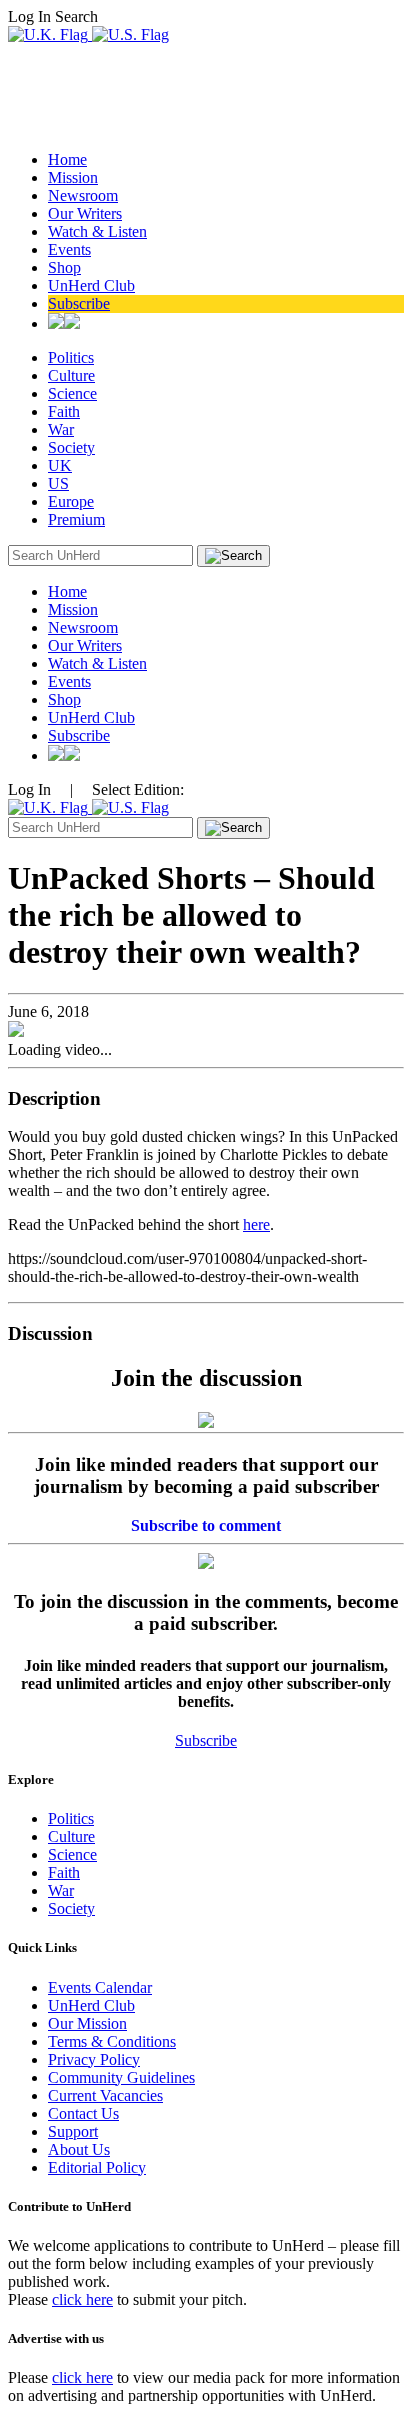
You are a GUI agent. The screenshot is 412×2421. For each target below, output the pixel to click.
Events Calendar (100, 1987)
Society (71, 447)
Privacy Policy (94, 2059)
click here (82, 2299)
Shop (64, 267)
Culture (71, 375)
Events (69, 249)
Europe (71, 501)
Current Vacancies (105, 2095)
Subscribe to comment (206, 1525)
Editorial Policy (97, 2167)
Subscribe (79, 303)
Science (72, 393)
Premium (76, 519)
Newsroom (83, 195)
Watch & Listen (97, 231)
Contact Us (83, 2113)
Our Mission (87, 2023)
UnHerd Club (91, 285)
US (58, 483)
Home (67, 159)
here (256, 1224)
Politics (71, 357)
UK (60, 465)
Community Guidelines (121, 2077)
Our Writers (85, 213)
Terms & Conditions (112, 2041)
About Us (79, 2149)
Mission (73, 177)
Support (73, 2131)
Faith (64, 411)
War (61, 429)
